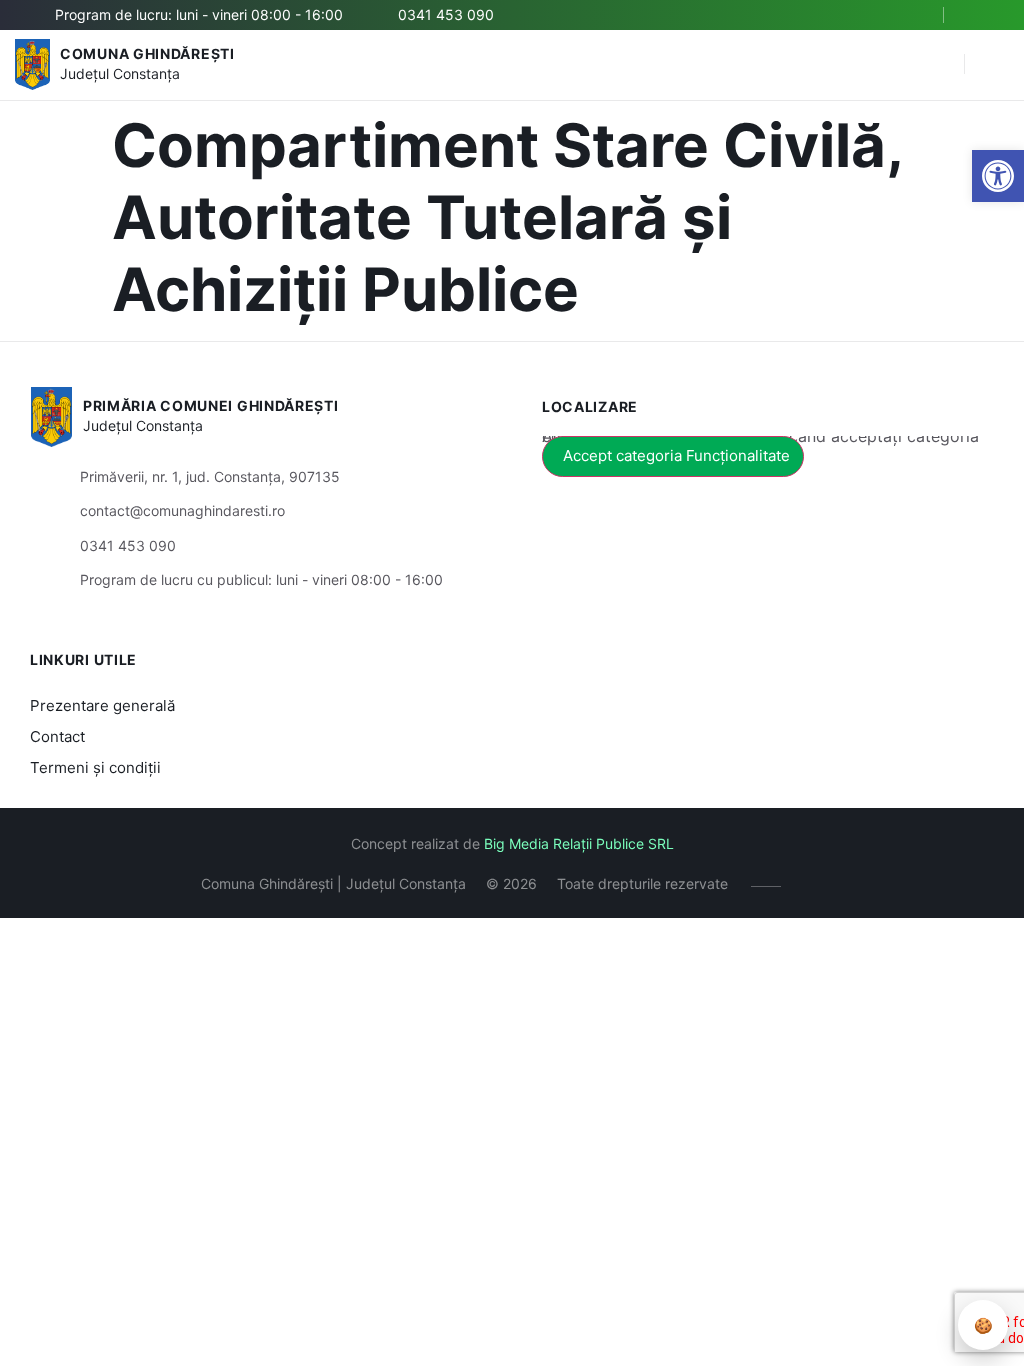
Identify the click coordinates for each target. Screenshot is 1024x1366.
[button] (998, 176)
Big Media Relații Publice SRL (579, 843)
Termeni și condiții (95, 767)
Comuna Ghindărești (147, 53)
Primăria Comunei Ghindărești (211, 405)
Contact (57, 736)
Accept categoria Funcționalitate (676, 455)
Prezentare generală (102, 705)
